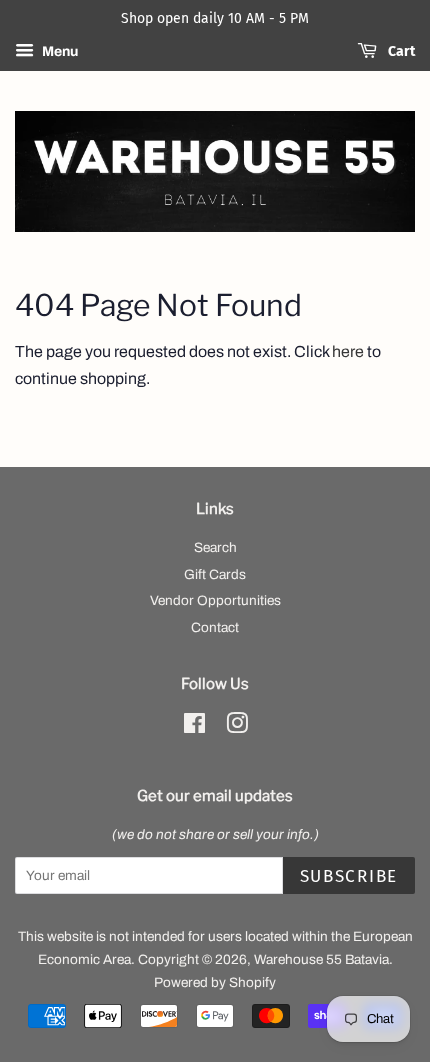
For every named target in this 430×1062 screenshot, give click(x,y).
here (348, 351)
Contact (215, 627)
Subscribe (349, 876)
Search (215, 547)
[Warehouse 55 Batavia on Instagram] (237, 727)
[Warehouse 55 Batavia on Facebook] (194, 727)
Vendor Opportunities (215, 600)
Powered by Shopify (215, 982)
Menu (58, 51)
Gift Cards (215, 574)
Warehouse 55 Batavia (321, 959)
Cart (400, 51)
